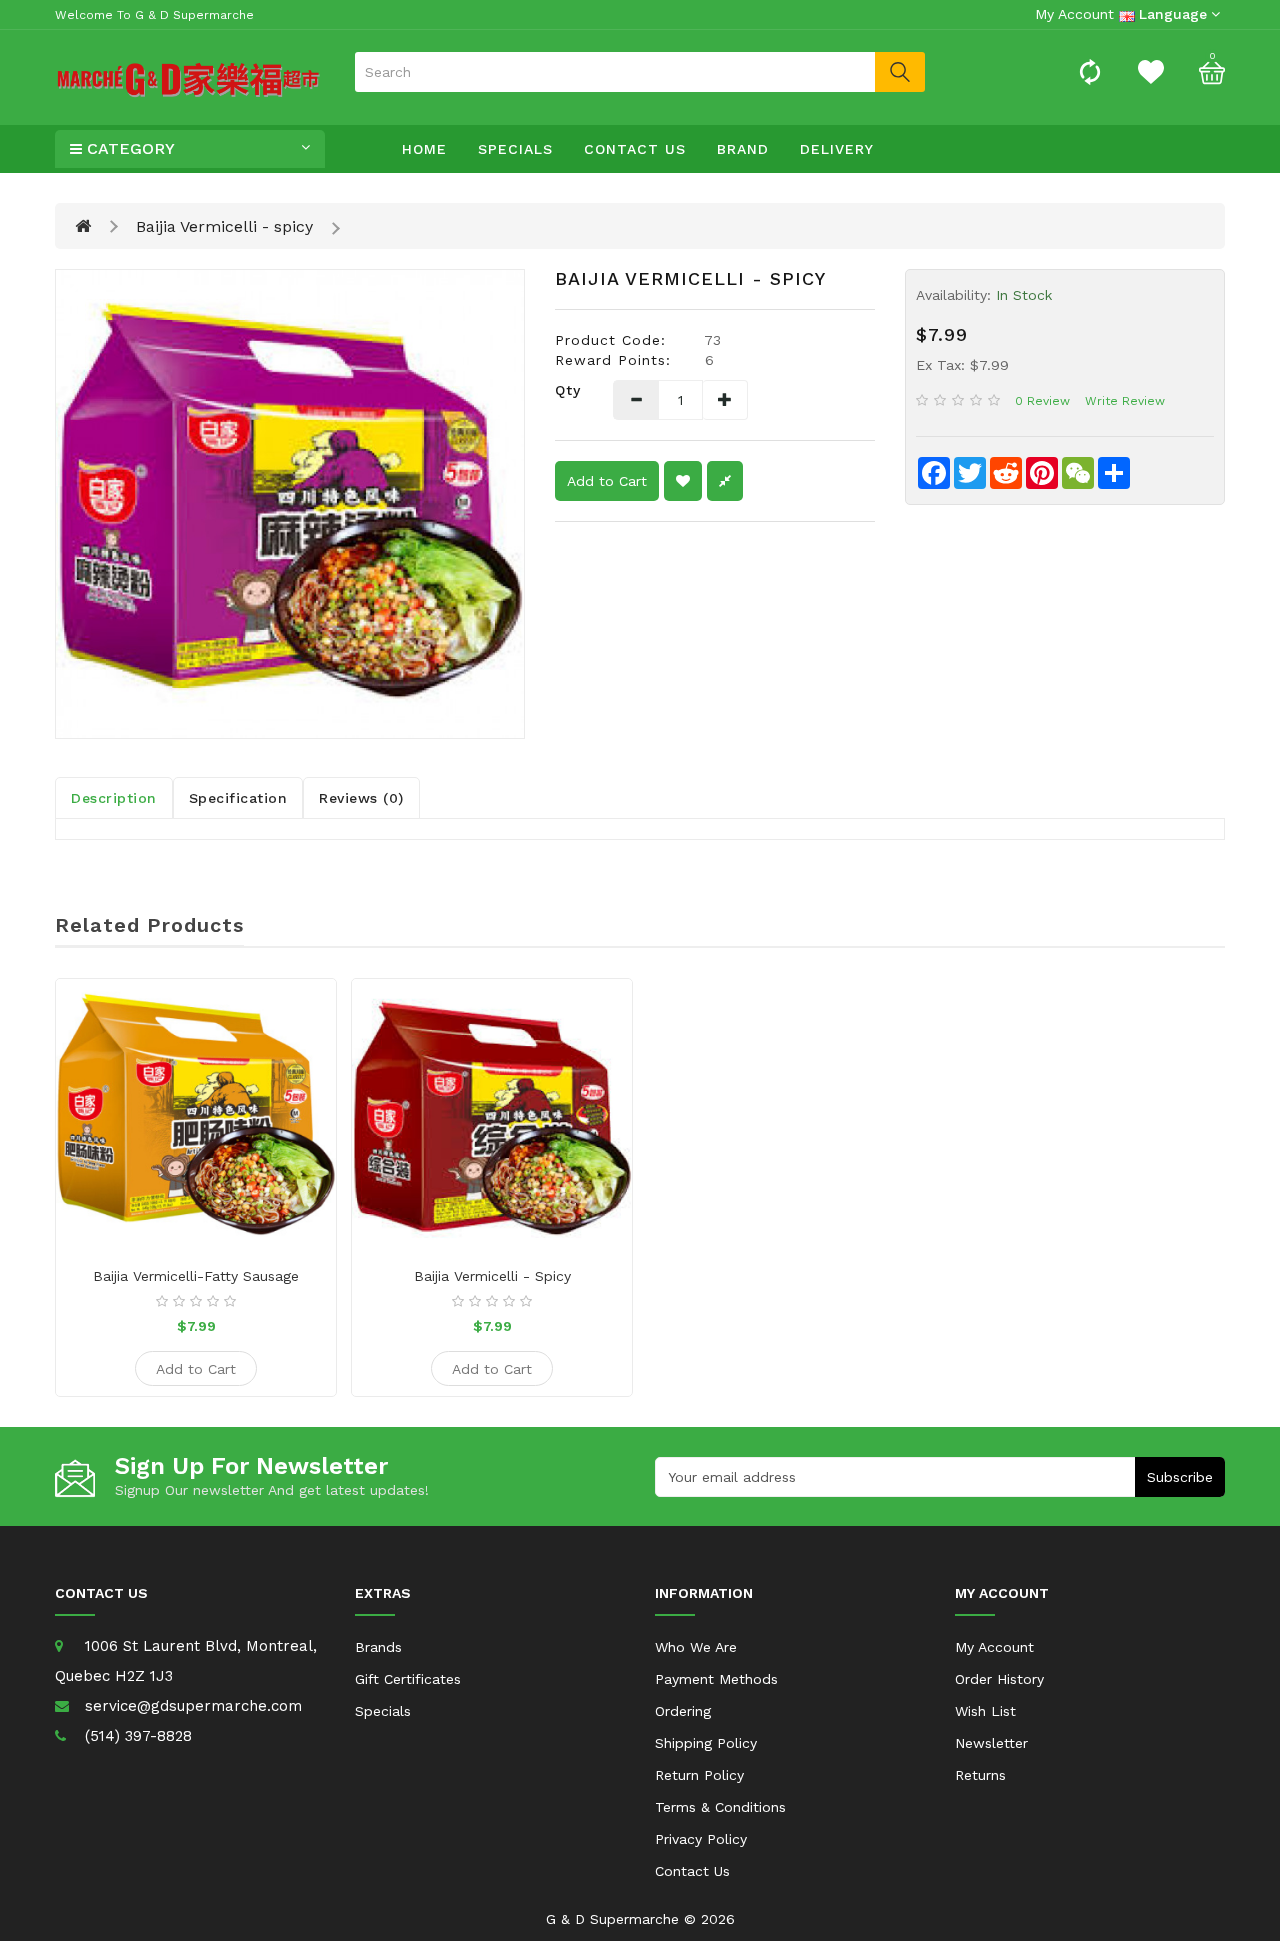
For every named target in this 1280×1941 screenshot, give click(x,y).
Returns (980, 1775)
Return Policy (699, 1775)
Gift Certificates (408, 1679)
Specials (515, 149)
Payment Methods (716, 1679)
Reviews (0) (361, 798)
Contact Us (635, 149)
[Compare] (1090, 71)
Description (114, 798)
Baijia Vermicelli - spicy (224, 226)
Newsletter (991, 1743)
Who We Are (696, 1647)
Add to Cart (607, 481)
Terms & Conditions (720, 1807)
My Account (994, 1647)
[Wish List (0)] (1151, 71)
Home (424, 149)
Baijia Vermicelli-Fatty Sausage (196, 1276)
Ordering (683, 1711)
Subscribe (1180, 1477)
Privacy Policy (701, 1839)
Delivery (837, 149)
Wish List (985, 1711)
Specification (238, 798)
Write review (1125, 401)
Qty (568, 390)
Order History (999, 1679)
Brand (743, 149)
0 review (1042, 401)
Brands (378, 1647)
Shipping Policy (706, 1743)
